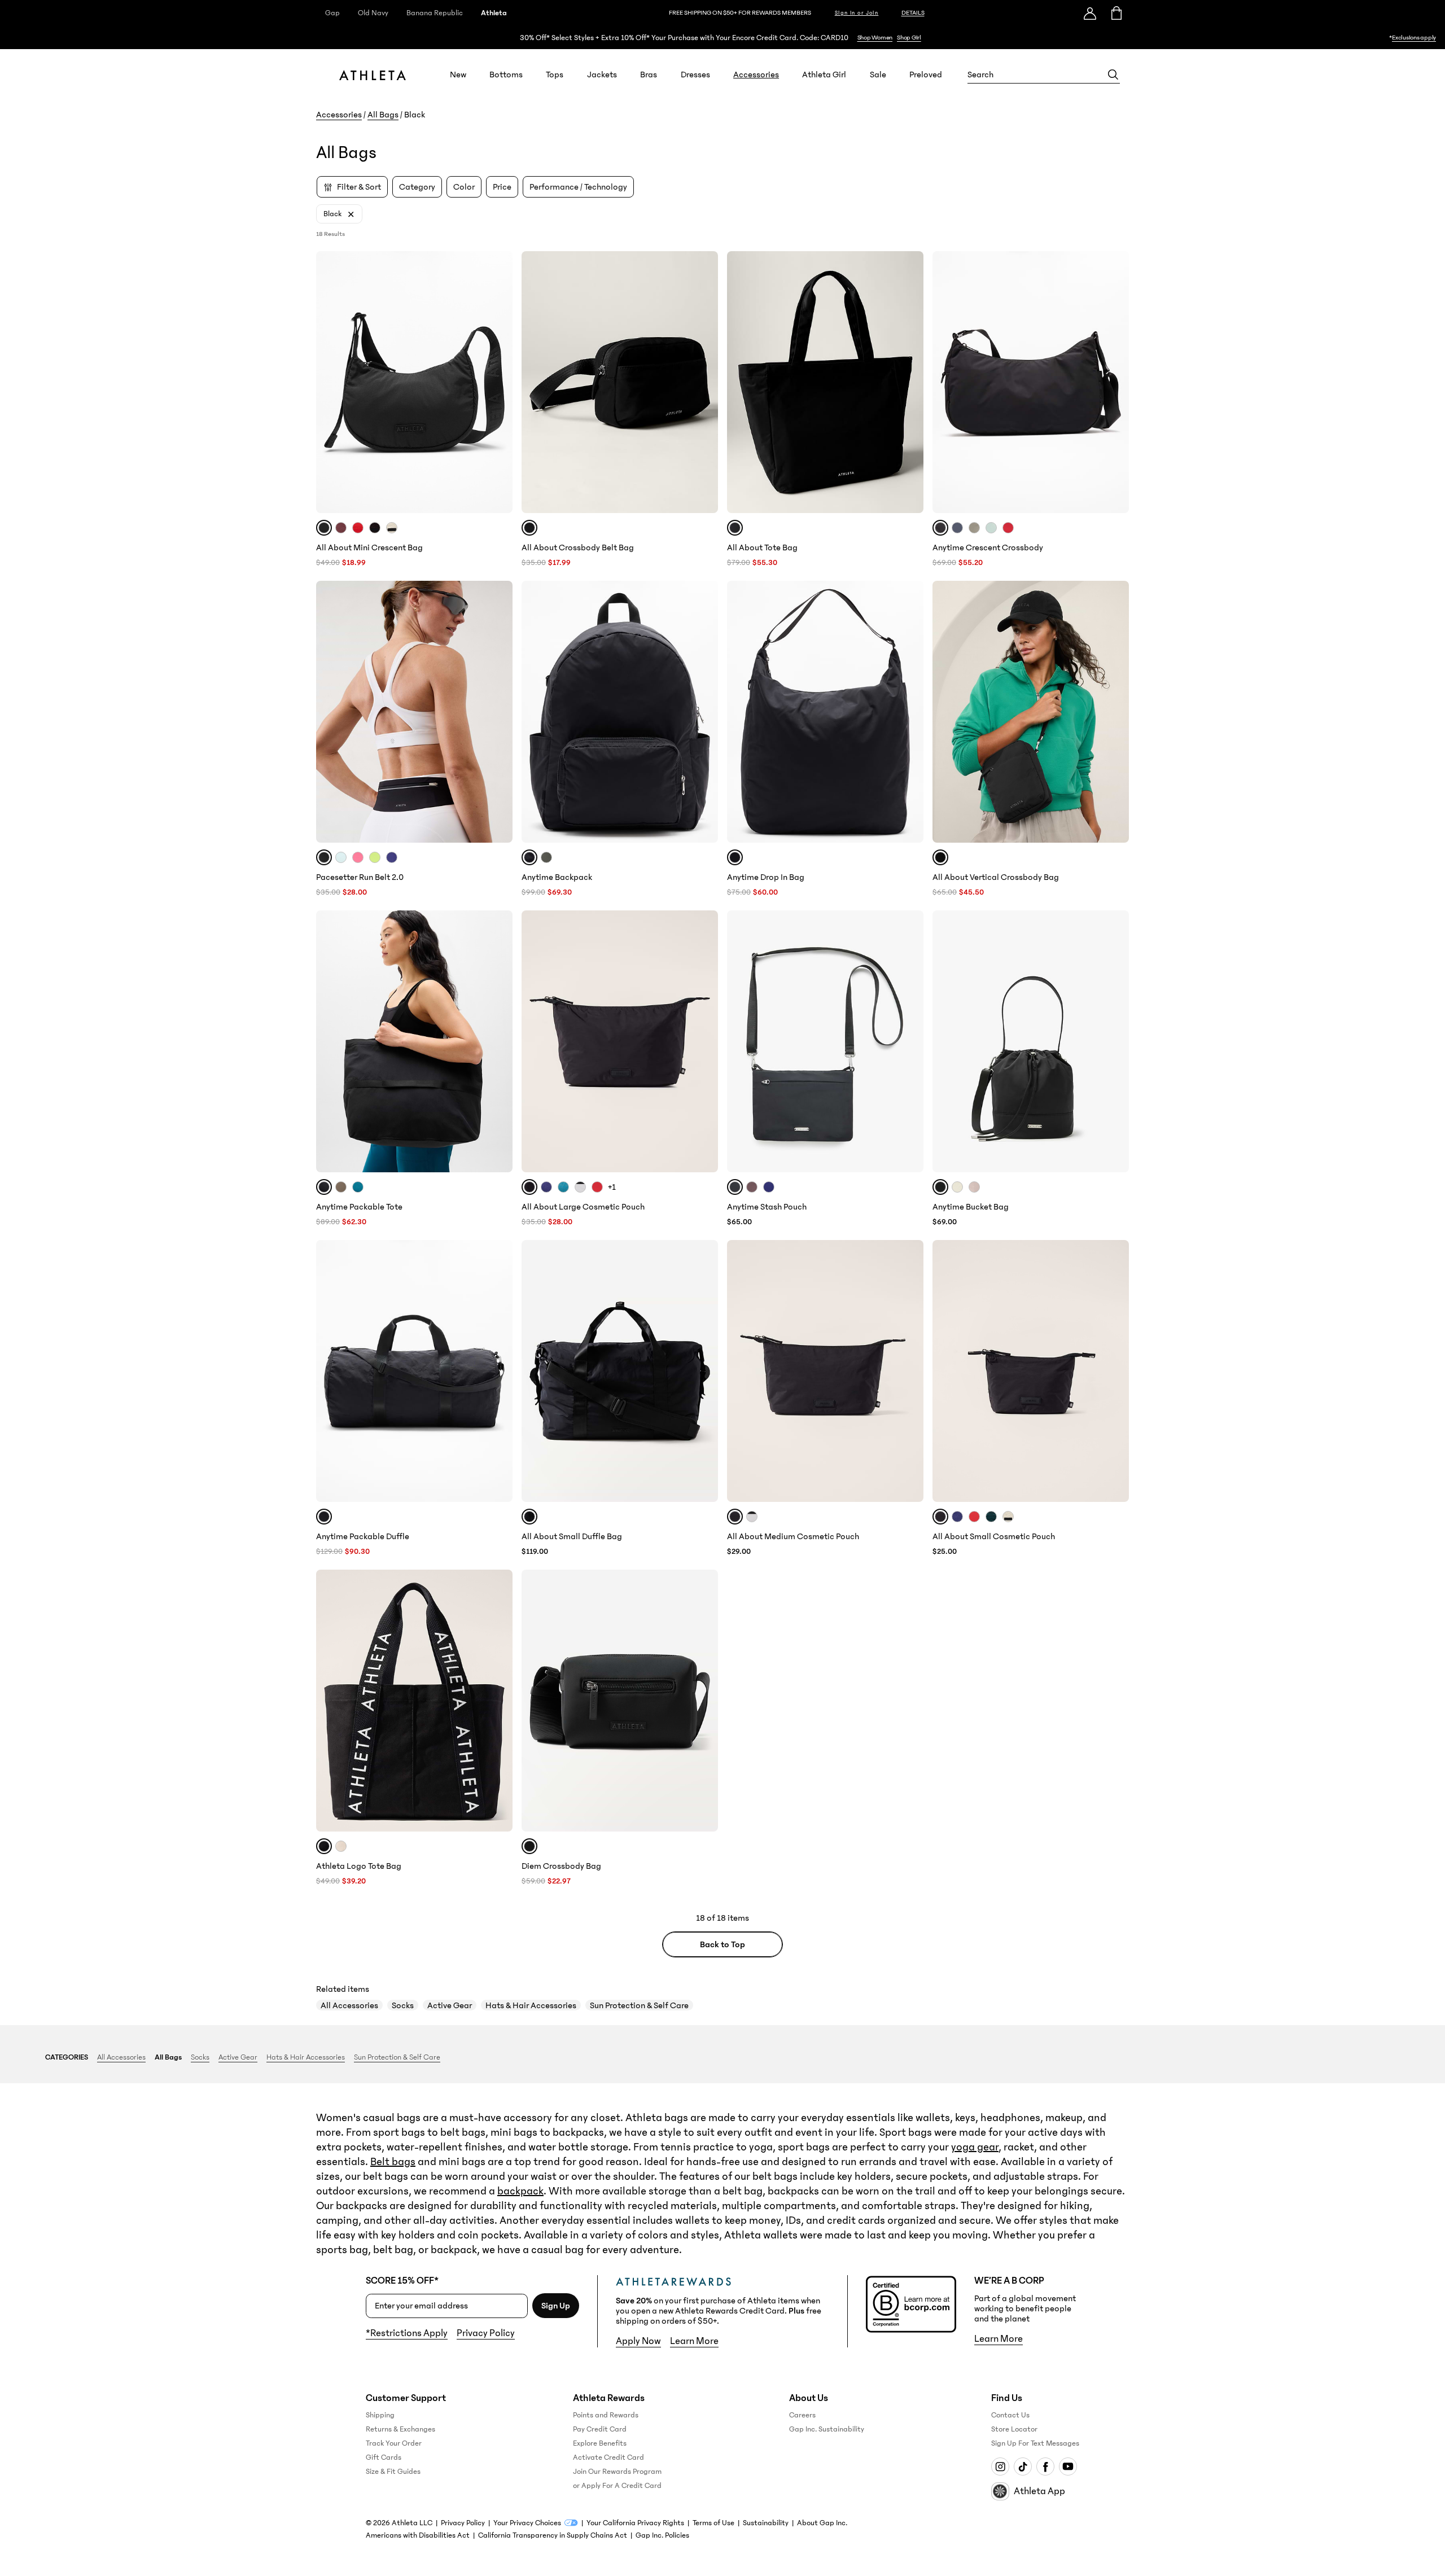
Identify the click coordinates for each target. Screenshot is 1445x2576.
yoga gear (975, 2147)
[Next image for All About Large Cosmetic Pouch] (704, 1041)
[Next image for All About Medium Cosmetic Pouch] (910, 1371)
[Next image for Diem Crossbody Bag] (704, 1701)
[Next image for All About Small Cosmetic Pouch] (1115, 1371)
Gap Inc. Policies (662, 2535)
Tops (555, 75)
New (458, 75)
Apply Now (638, 2341)
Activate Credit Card (608, 2457)
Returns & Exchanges (400, 2429)
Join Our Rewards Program (617, 2472)
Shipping (380, 2415)
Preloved (926, 75)
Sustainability (766, 2523)
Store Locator (1014, 2429)
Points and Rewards (606, 2415)
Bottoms (506, 75)
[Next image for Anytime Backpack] (704, 712)
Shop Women (875, 38)
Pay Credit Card (600, 2429)
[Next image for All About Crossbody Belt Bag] (704, 382)
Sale (878, 75)
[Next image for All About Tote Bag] (910, 382)
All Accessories (349, 2005)
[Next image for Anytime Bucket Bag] (1115, 1041)
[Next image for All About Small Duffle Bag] (704, 1371)
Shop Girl (909, 38)
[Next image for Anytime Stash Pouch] (910, 1041)
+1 (612, 1187)
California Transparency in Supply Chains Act (553, 2535)
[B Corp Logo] (911, 2304)
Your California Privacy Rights (635, 2523)
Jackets (602, 75)
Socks (403, 2005)
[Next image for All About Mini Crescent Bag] (499, 382)
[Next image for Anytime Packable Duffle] (499, 1371)
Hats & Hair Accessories (531, 2005)
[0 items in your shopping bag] (1116, 13)
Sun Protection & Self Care (639, 2005)
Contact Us (1010, 2415)
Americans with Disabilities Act (418, 2535)
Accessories (756, 75)
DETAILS (913, 13)
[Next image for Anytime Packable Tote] (499, 1041)
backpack (520, 2191)
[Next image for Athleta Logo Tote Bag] (499, 1701)
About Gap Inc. (822, 2523)
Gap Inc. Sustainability (827, 2429)
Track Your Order (394, 2443)
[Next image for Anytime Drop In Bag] (910, 712)
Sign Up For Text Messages (1035, 2443)
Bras (649, 75)
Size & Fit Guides (393, 2472)
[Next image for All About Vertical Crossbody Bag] (1115, 712)
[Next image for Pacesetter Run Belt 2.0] (499, 712)
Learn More (694, 2341)
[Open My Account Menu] (1090, 13)
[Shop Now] (722, 38)
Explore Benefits (600, 2443)
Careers (802, 2415)
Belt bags (393, 2162)
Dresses (695, 75)
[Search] (1113, 75)
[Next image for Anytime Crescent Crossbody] (1115, 382)
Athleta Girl (824, 75)
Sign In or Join (857, 13)
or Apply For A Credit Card (617, 2486)
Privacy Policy (486, 2333)
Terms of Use (713, 2523)
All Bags (383, 115)
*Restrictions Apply (407, 2333)
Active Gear (450, 2005)
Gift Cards (384, 2457)
